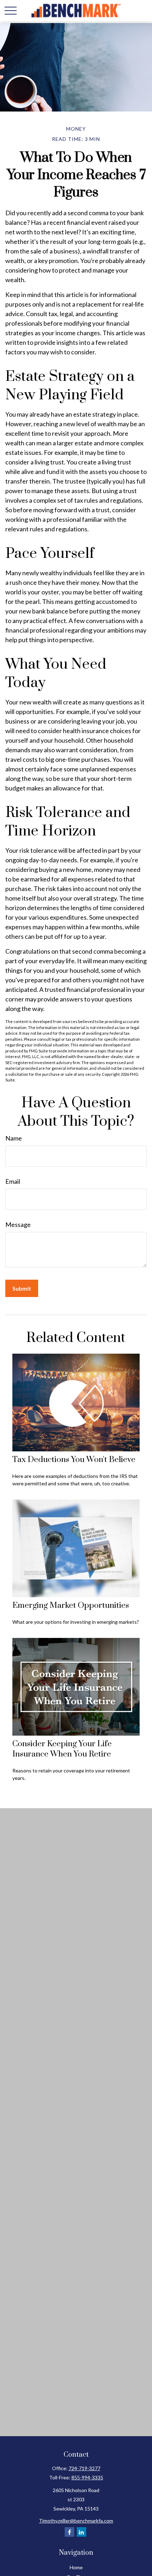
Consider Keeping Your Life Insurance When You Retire (62, 1749)
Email (13, 1181)
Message (18, 1224)
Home (76, 2567)
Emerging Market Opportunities (71, 1606)
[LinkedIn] (81, 2532)
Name (14, 1138)
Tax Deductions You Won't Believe (74, 1460)
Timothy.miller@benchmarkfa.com (76, 2521)
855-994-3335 (87, 2477)
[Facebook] (69, 2532)
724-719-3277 (84, 2468)
